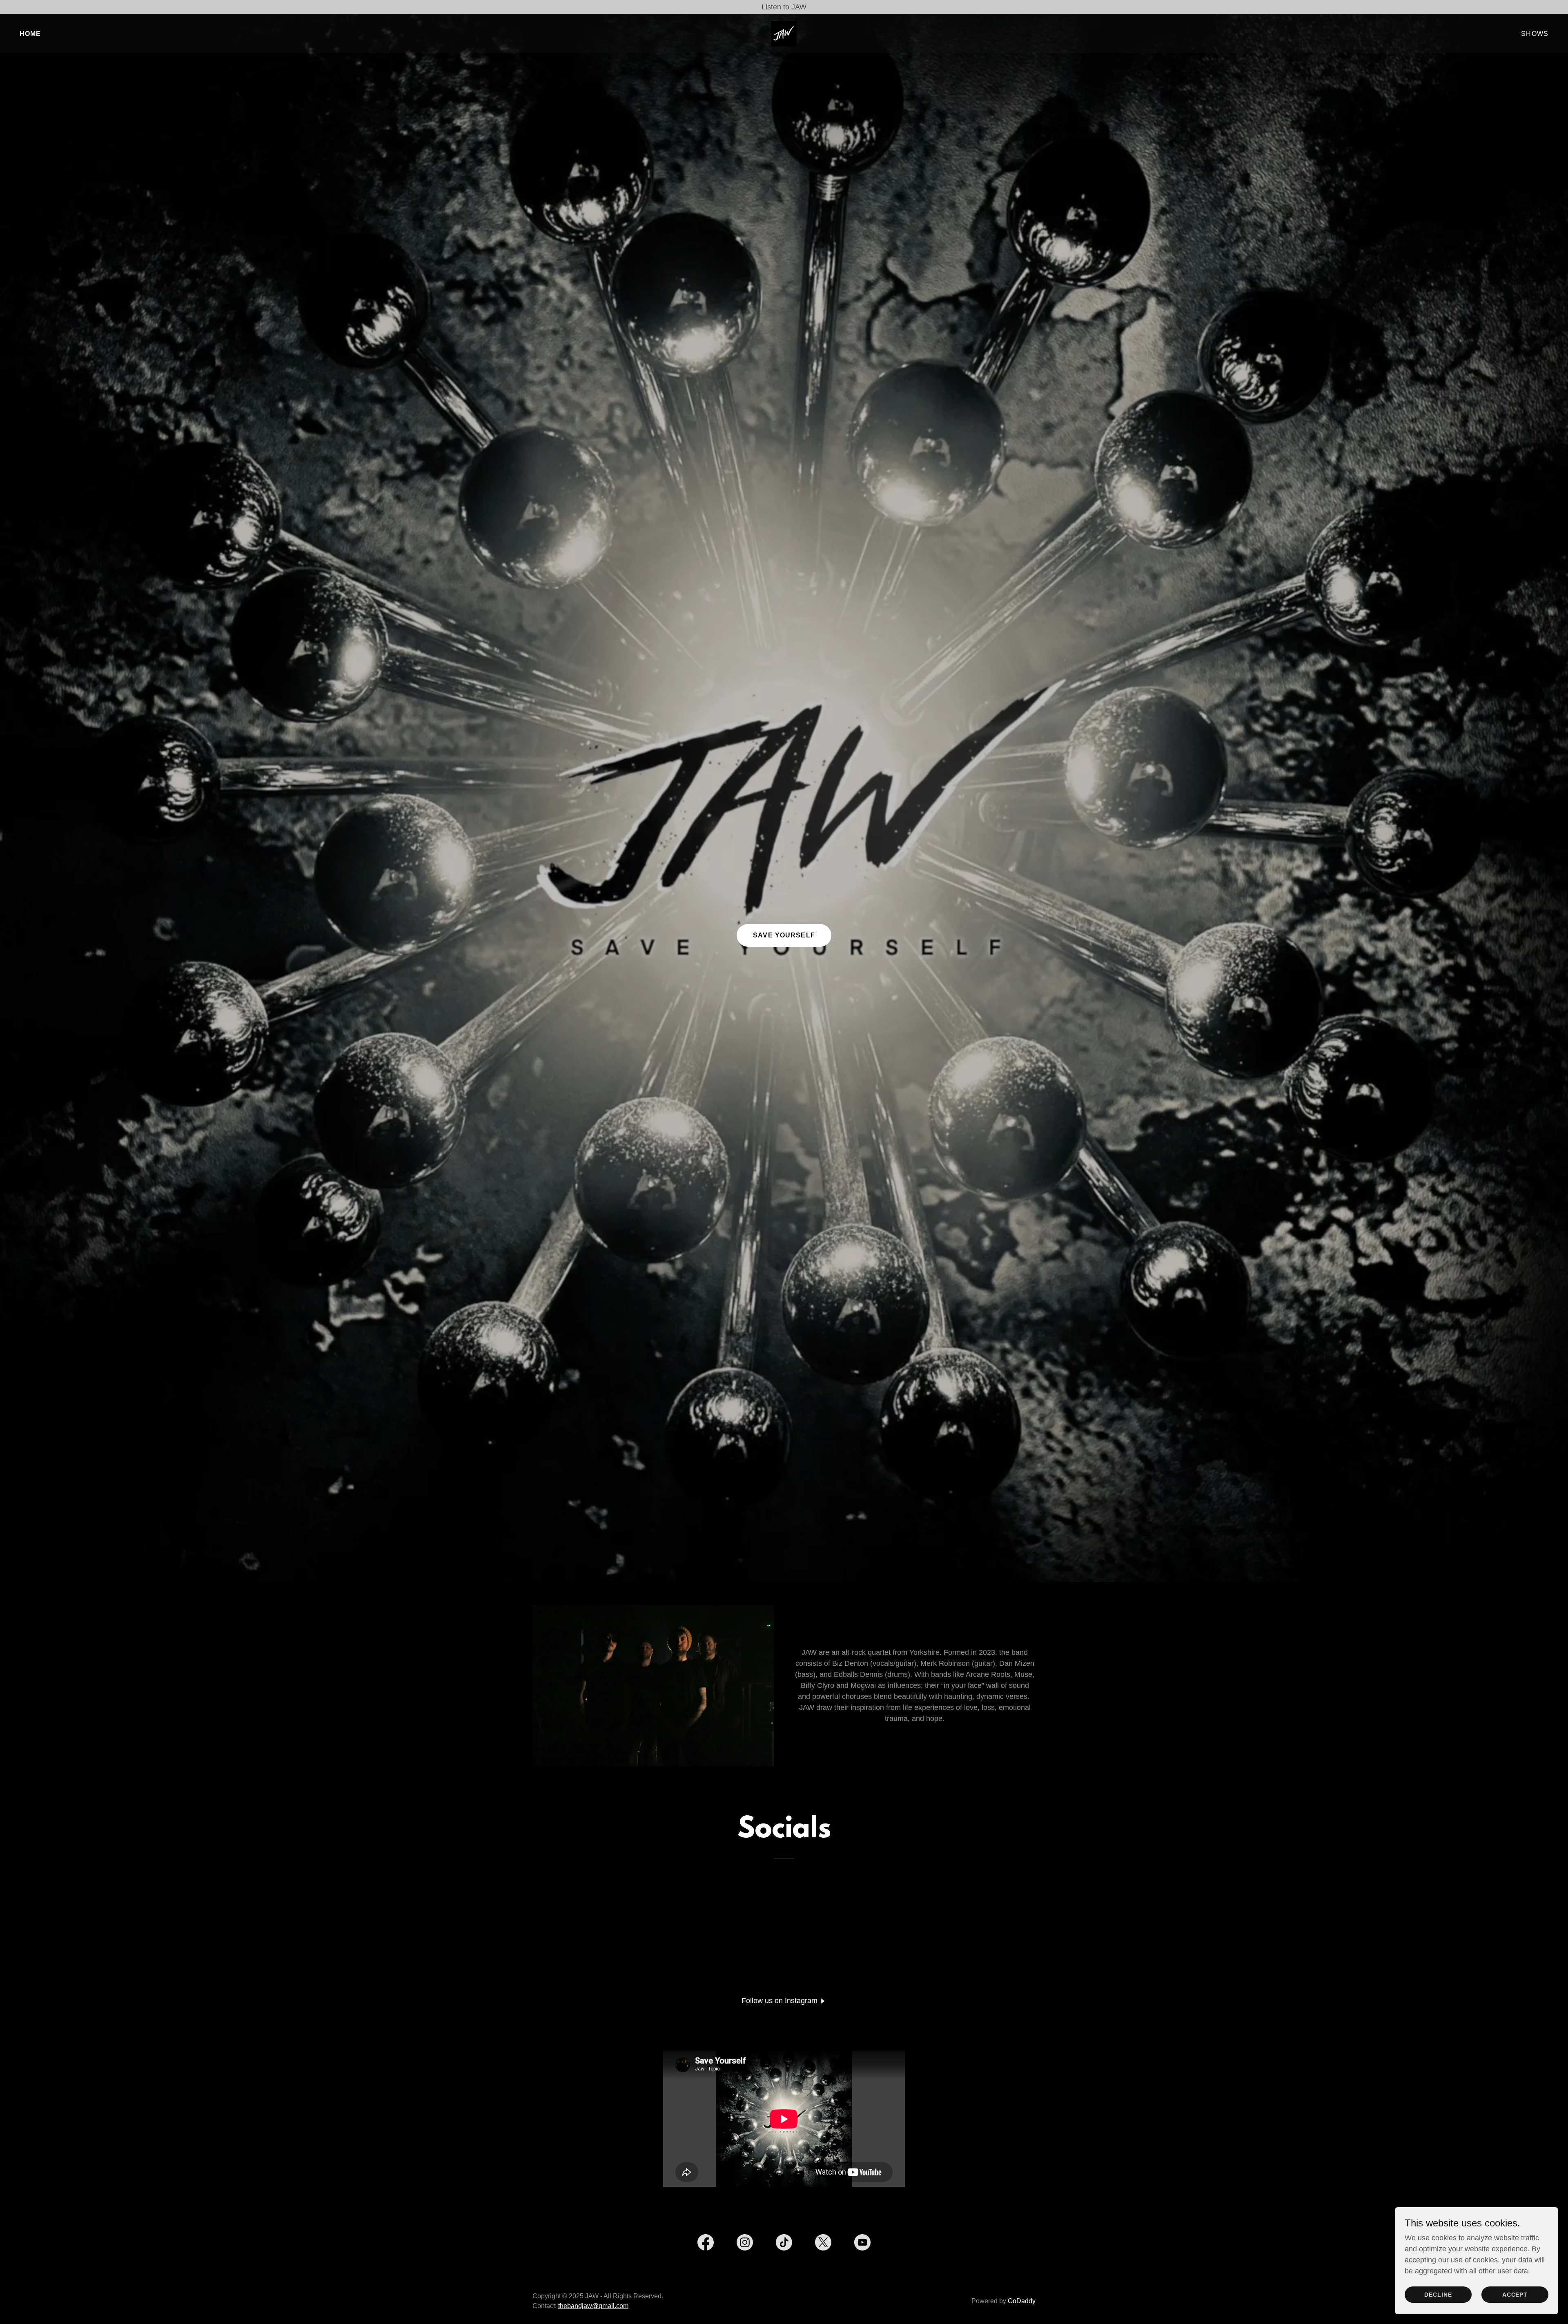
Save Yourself (784, 935)
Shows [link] (1535, 34)
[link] (784, 33)
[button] (784, 2001)
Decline (1438, 2295)
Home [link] (30, 34)
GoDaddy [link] (1022, 2301)
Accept (1515, 2295)
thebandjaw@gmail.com (593, 2306)
